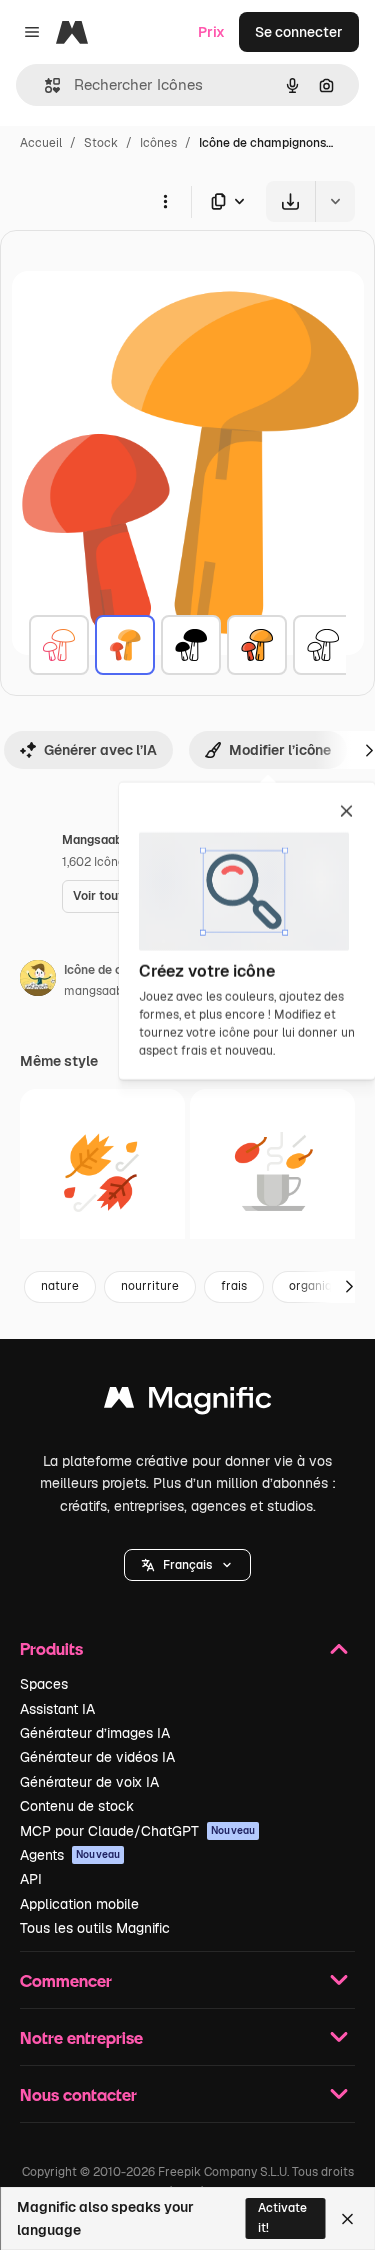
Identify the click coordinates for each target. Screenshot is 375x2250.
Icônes (158, 143)
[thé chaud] (272, 1171)
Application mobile (79, 1904)
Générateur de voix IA (89, 1782)
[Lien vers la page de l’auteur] (38, 981)
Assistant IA (57, 1709)
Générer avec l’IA (100, 750)
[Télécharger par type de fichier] (229, 201)
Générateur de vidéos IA (97, 1757)
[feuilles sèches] (102, 1171)
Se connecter (299, 32)
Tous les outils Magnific (95, 1928)
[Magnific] (188, 1402)
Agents (70, 1855)
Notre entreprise (81, 2037)
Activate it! (282, 2217)
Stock (101, 143)
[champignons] (59, 645)
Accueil (41, 143)
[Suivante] (349, 1287)
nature (60, 1286)
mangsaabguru (106, 991)
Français (187, 1565)
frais (234, 1286)
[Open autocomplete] (44, 85)
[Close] (347, 2219)
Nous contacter (78, 2094)
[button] (187, 1565)
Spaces (44, 1684)
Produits (51, 1648)
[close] (346, 813)
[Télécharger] (290, 201)
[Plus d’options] (165, 201)
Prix (211, 32)
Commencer (66, 1980)
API (31, 1879)
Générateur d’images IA (95, 1733)
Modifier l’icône (280, 750)
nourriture (150, 1286)
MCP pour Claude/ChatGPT (137, 1831)
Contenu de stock (77, 1806)
